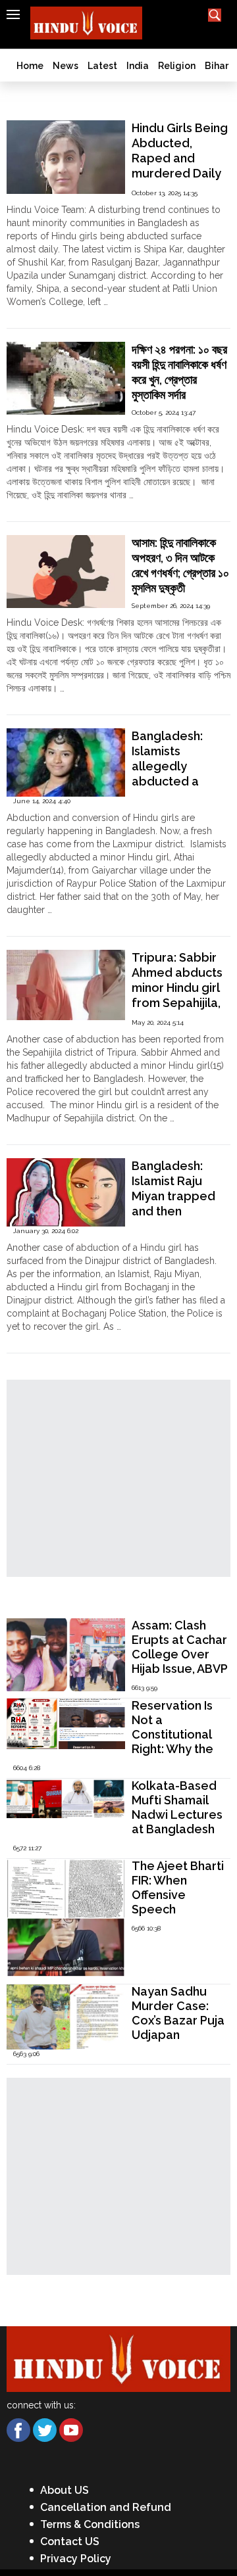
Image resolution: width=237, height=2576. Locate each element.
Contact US (70, 2541)
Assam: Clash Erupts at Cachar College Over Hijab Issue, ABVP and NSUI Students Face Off (180, 1669)
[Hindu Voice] (118, 2358)
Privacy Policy (76, 2559)
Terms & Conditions (90, 2524)
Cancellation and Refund (106, 2507)
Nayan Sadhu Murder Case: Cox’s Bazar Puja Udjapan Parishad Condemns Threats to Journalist (178, 2042)
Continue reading (43, 315)
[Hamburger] (13, 14)
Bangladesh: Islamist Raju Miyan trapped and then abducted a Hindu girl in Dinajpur (173, 1211)
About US (65, 2490)
